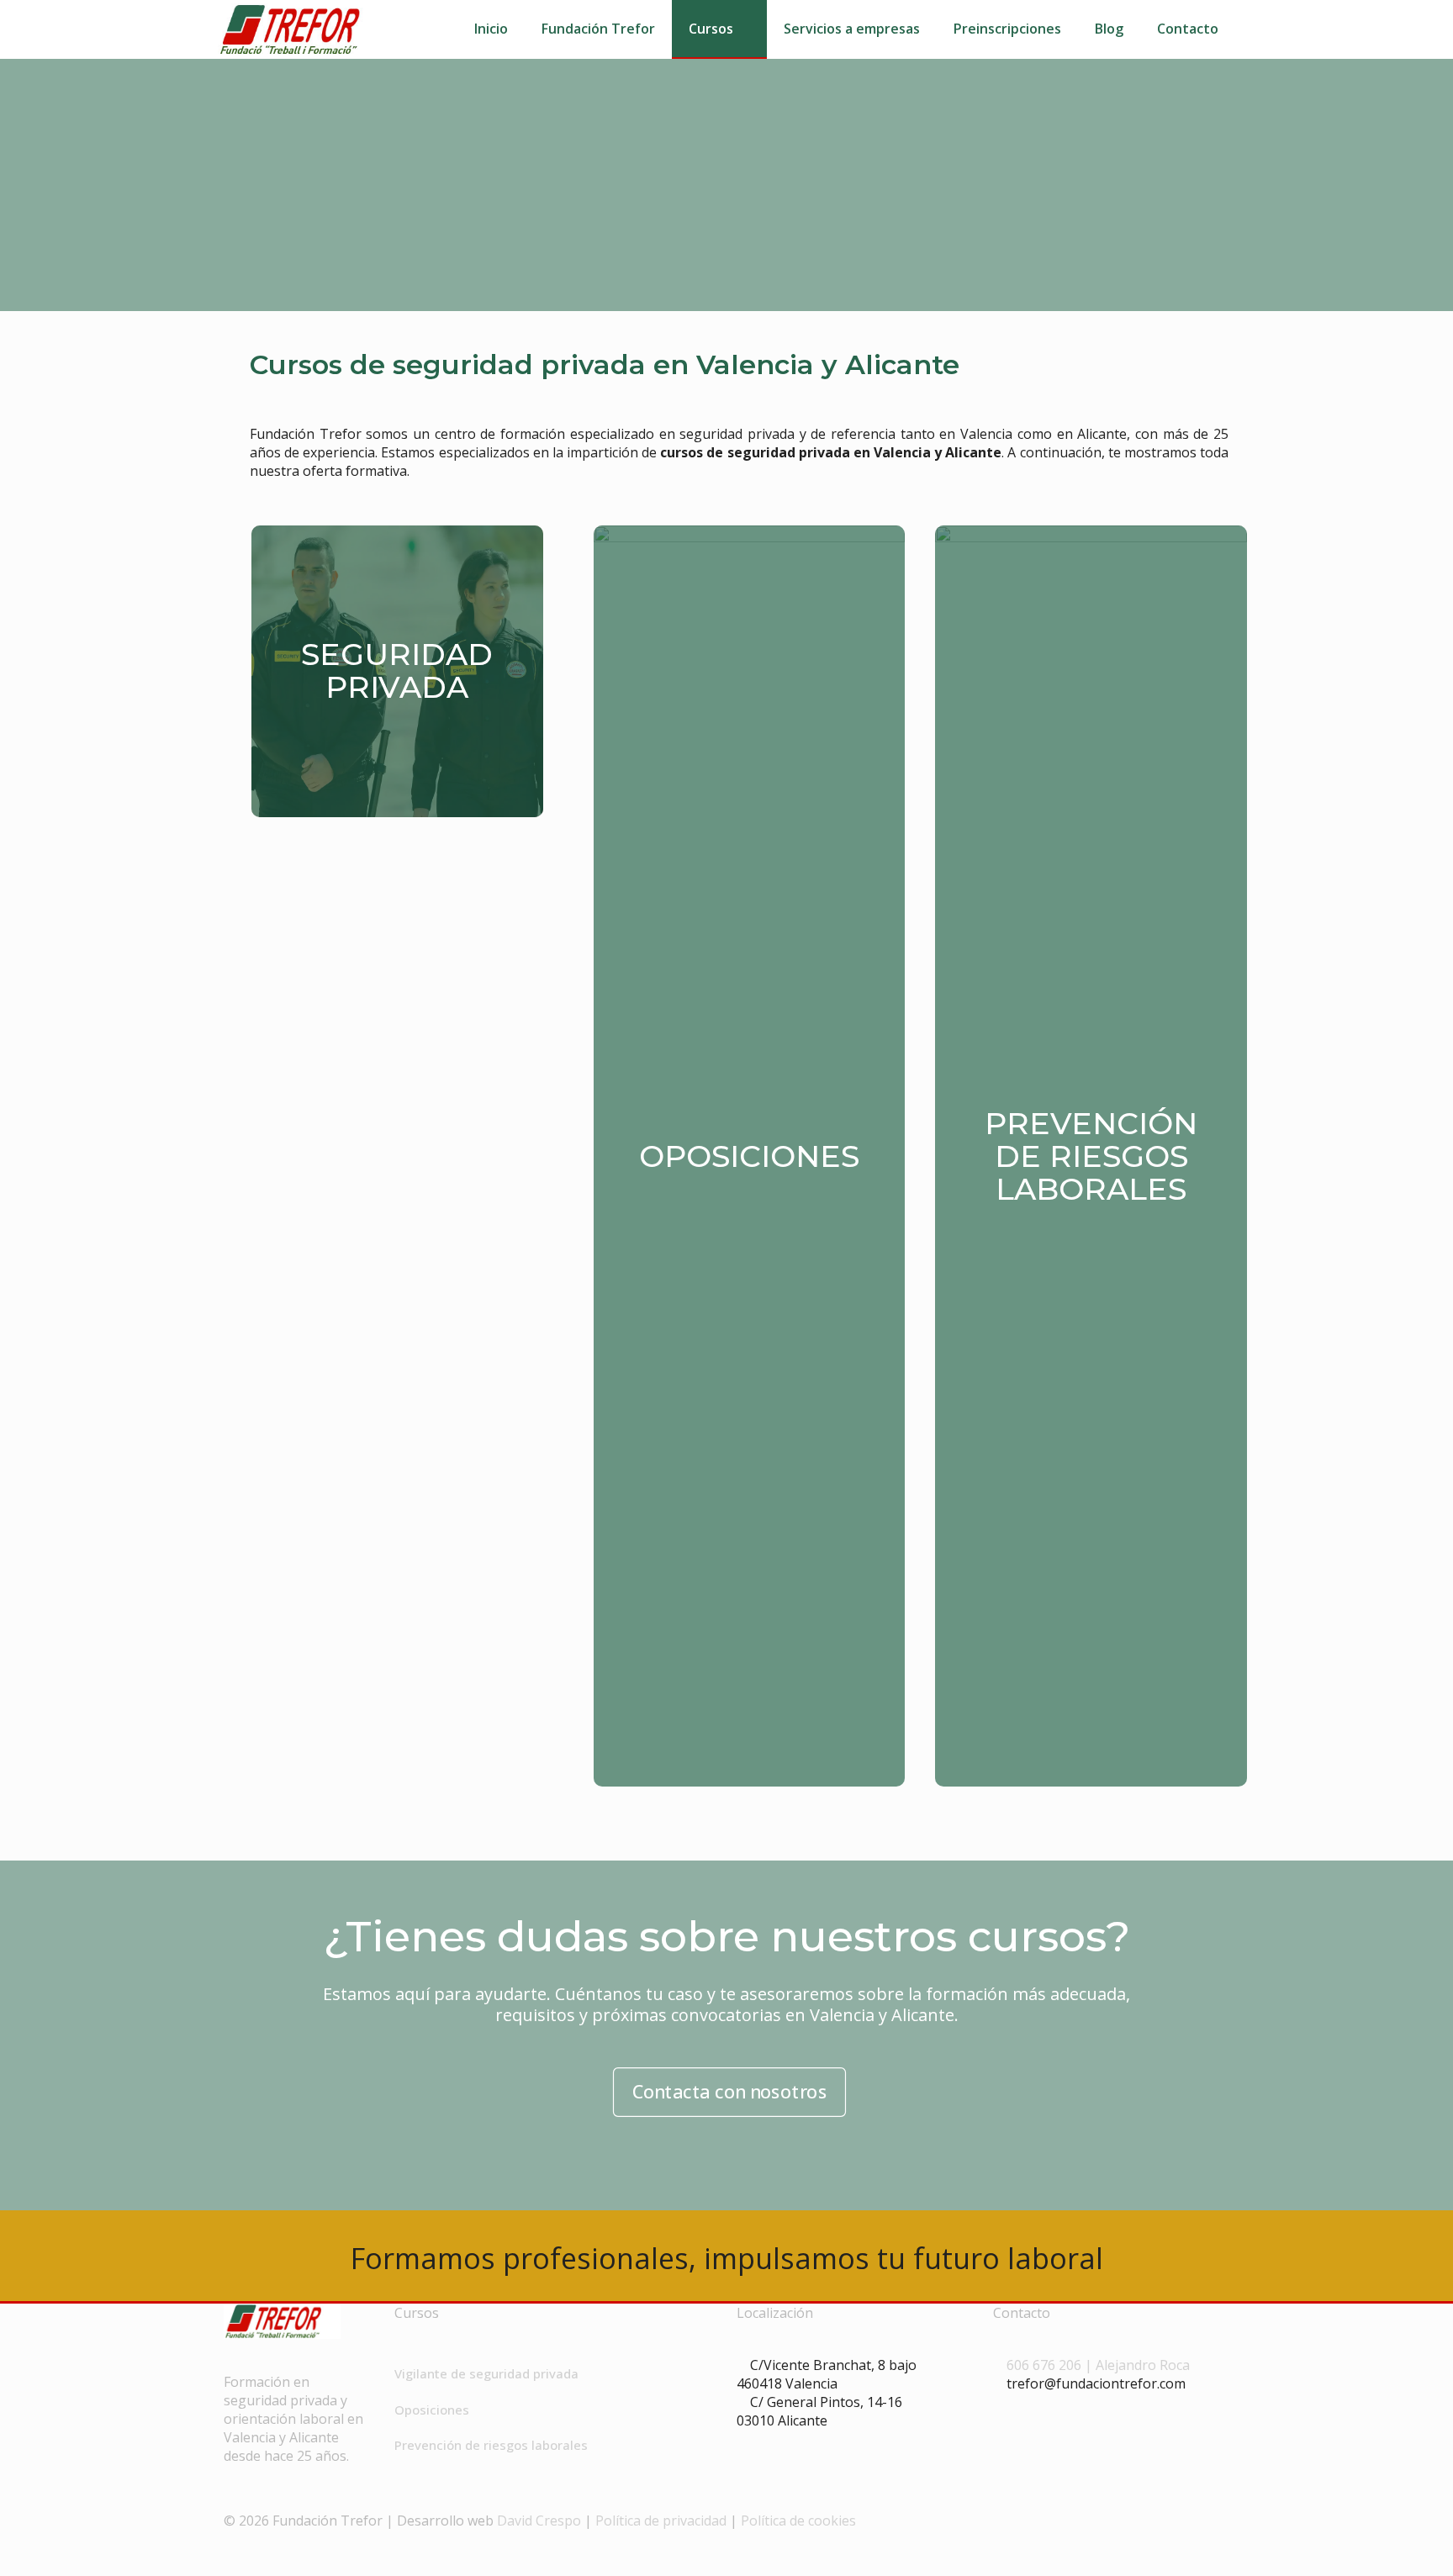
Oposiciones (432, 2410)
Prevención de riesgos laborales (491, 2445)
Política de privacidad (661, 2521)
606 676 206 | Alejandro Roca (1098, 2365)
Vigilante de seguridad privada (486, 2373)
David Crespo (539, 2521)
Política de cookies (798, 2521)
